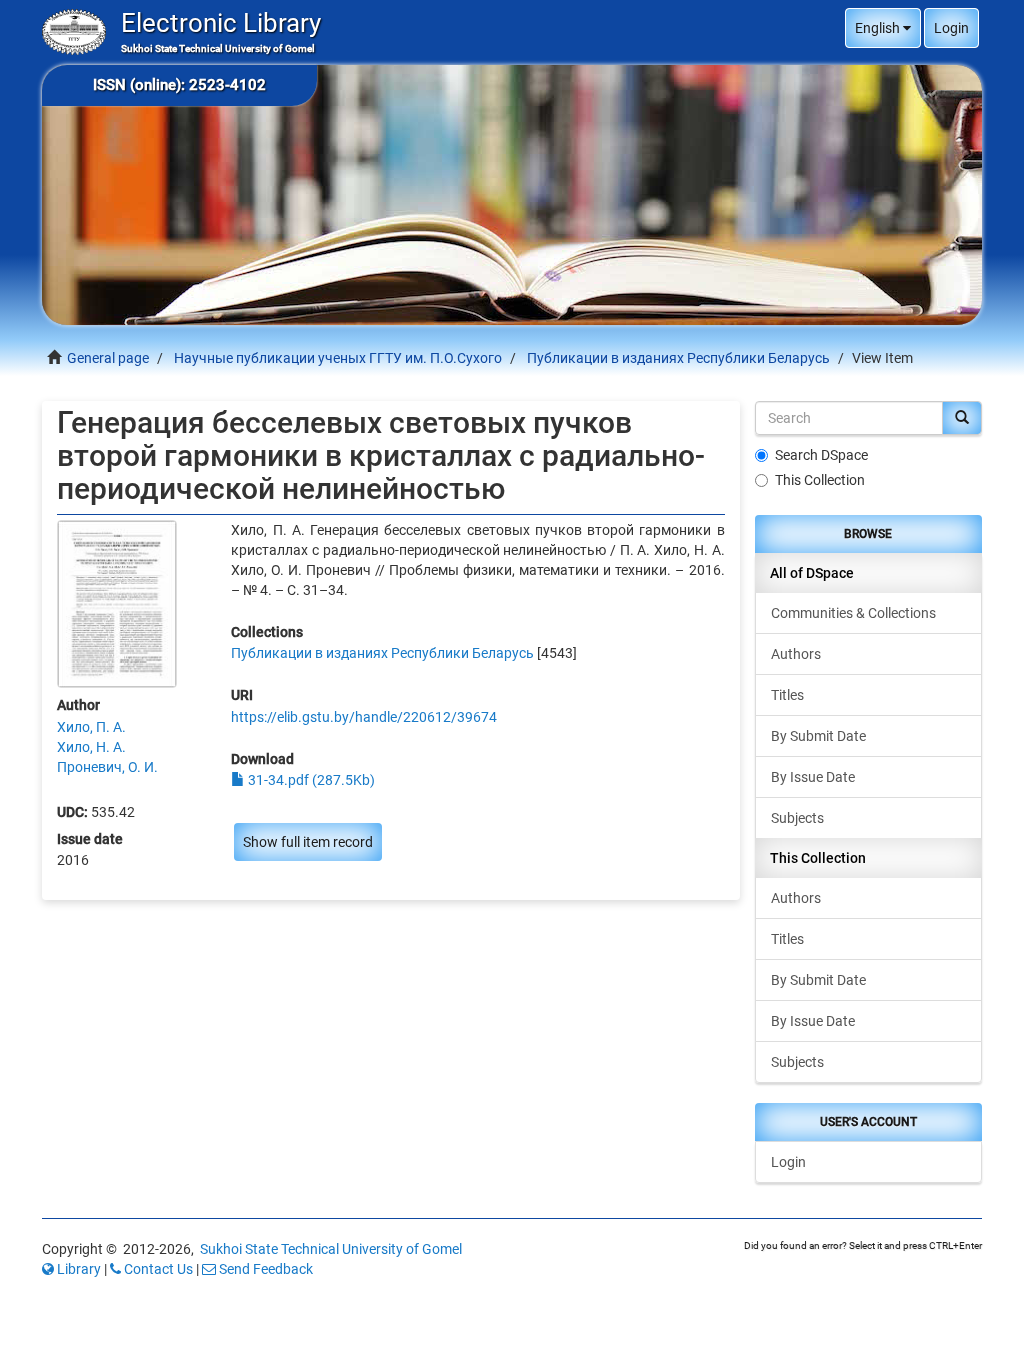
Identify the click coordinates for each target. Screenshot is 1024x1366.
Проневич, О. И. (107, 767)
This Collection (820, 480)
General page (108, 358)
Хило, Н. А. (91, 747)
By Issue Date (813, 777)
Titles (787, 695)
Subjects (797, 818)
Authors (796, 654)
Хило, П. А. (91, 727)
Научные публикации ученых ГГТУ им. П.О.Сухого (338, 358)
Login (788, 1162)
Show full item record (308, 842)
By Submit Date (818, 736)
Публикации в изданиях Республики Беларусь (678, 358)
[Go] (962, 418)
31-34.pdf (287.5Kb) (310, 780)
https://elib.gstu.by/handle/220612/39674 (364, 717)
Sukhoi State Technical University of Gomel (331, 1249)
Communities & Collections (853, 613)
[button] (883, 28)
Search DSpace (821, 455)
